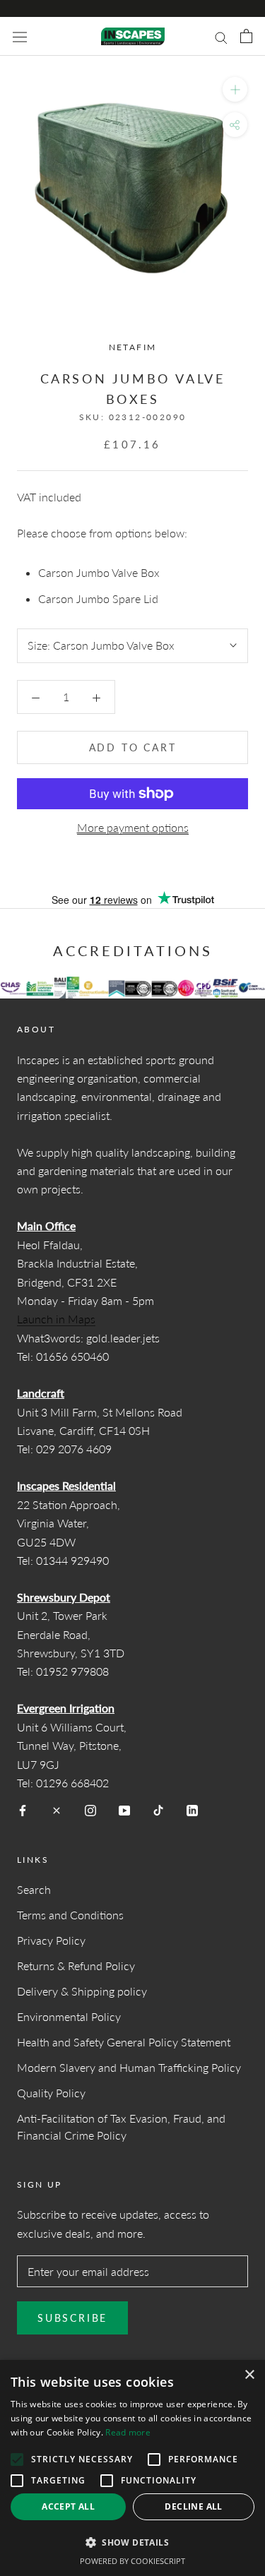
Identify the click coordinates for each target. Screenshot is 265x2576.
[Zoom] (235, 89)
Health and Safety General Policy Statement (124, 2042)
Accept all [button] (68, 2506)
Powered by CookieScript (132, 2561)
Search (34, 1889)
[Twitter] (57, 1809)
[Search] (221, 36)
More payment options (133, 827)
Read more (128, 2432)
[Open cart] (246, 36)
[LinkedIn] (192, 1809)
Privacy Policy (51, 1940)
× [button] (249, 2375)
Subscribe (72, 2318)
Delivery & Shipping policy (82, 1991)
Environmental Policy (69, 2016)
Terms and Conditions (70, 1915)
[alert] (132, 2468)
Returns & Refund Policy (76, 1966)
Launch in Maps (56, 1319)
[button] (132, 2542)
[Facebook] (23, 1809)
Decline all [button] (193, 2506)
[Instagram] (90, 1809)
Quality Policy (51, 2093)
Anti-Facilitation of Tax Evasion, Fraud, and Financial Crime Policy (121, 2127)
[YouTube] (124, 1809)
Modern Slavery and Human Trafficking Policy (129, 2067)
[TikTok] (158, 1809)
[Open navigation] (20, 37)
